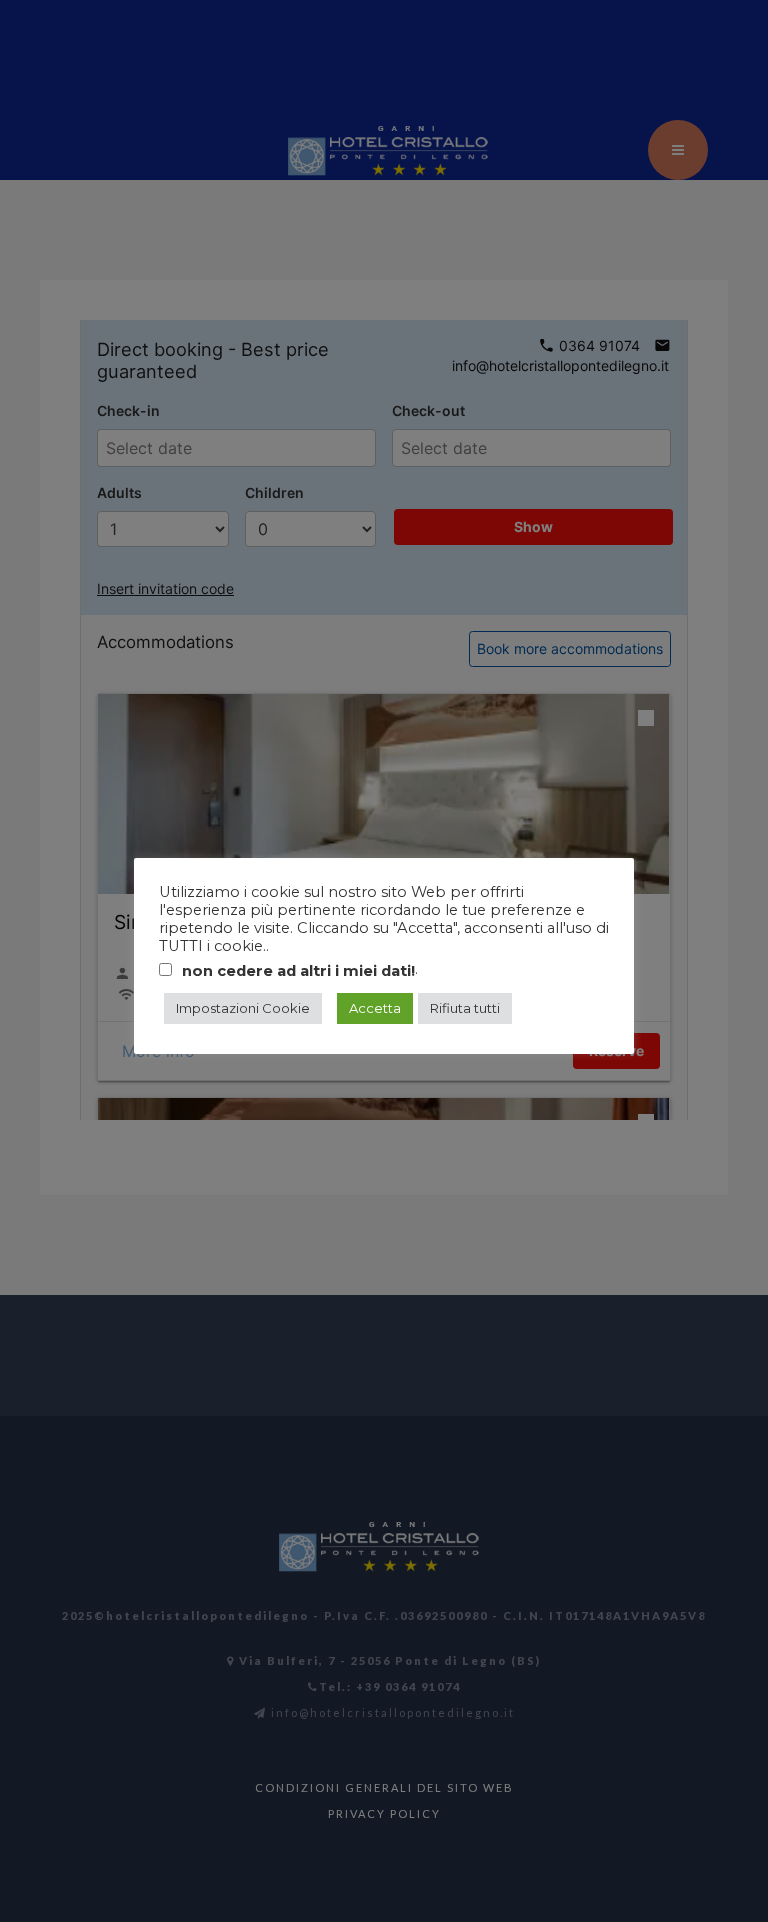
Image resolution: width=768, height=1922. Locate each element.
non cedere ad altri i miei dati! (298, 971)
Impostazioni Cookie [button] (243, 1008)
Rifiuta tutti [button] (465, 1008)
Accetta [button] (375, 1008)
